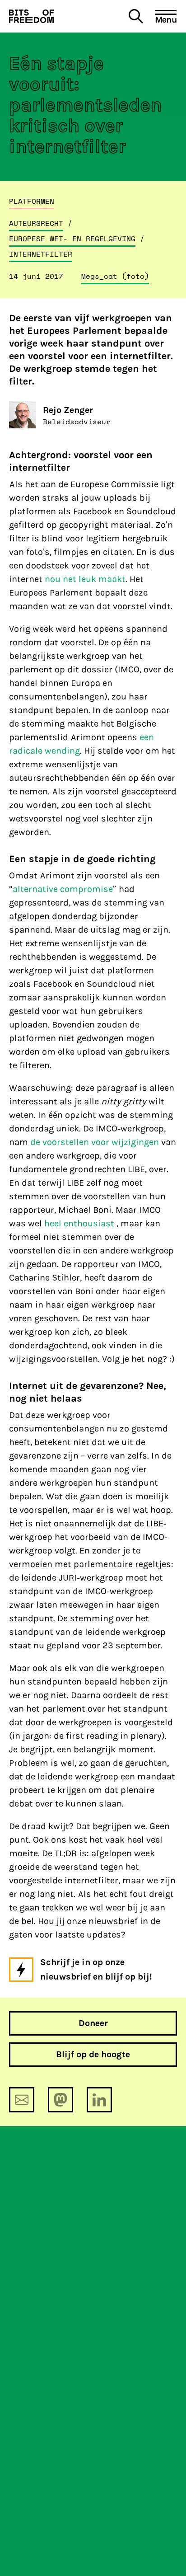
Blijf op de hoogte (93, 2054)
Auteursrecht (36, 223)
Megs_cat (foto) (115, 276)
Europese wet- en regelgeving (72, 239)
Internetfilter (41, 254)
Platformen (32, 201)
